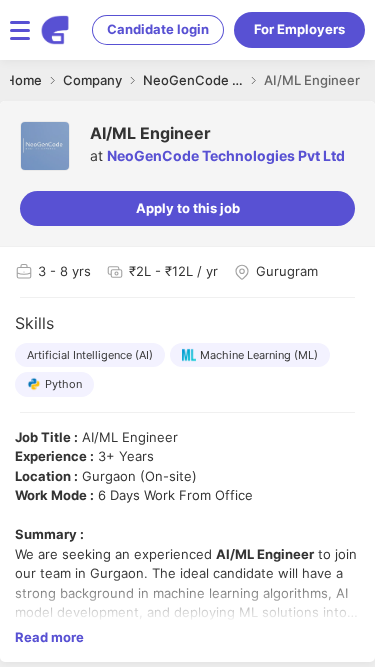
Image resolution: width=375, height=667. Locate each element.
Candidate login (158, 29)
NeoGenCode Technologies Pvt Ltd (226, 155)
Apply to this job (188, 208)
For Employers (299, 29)
